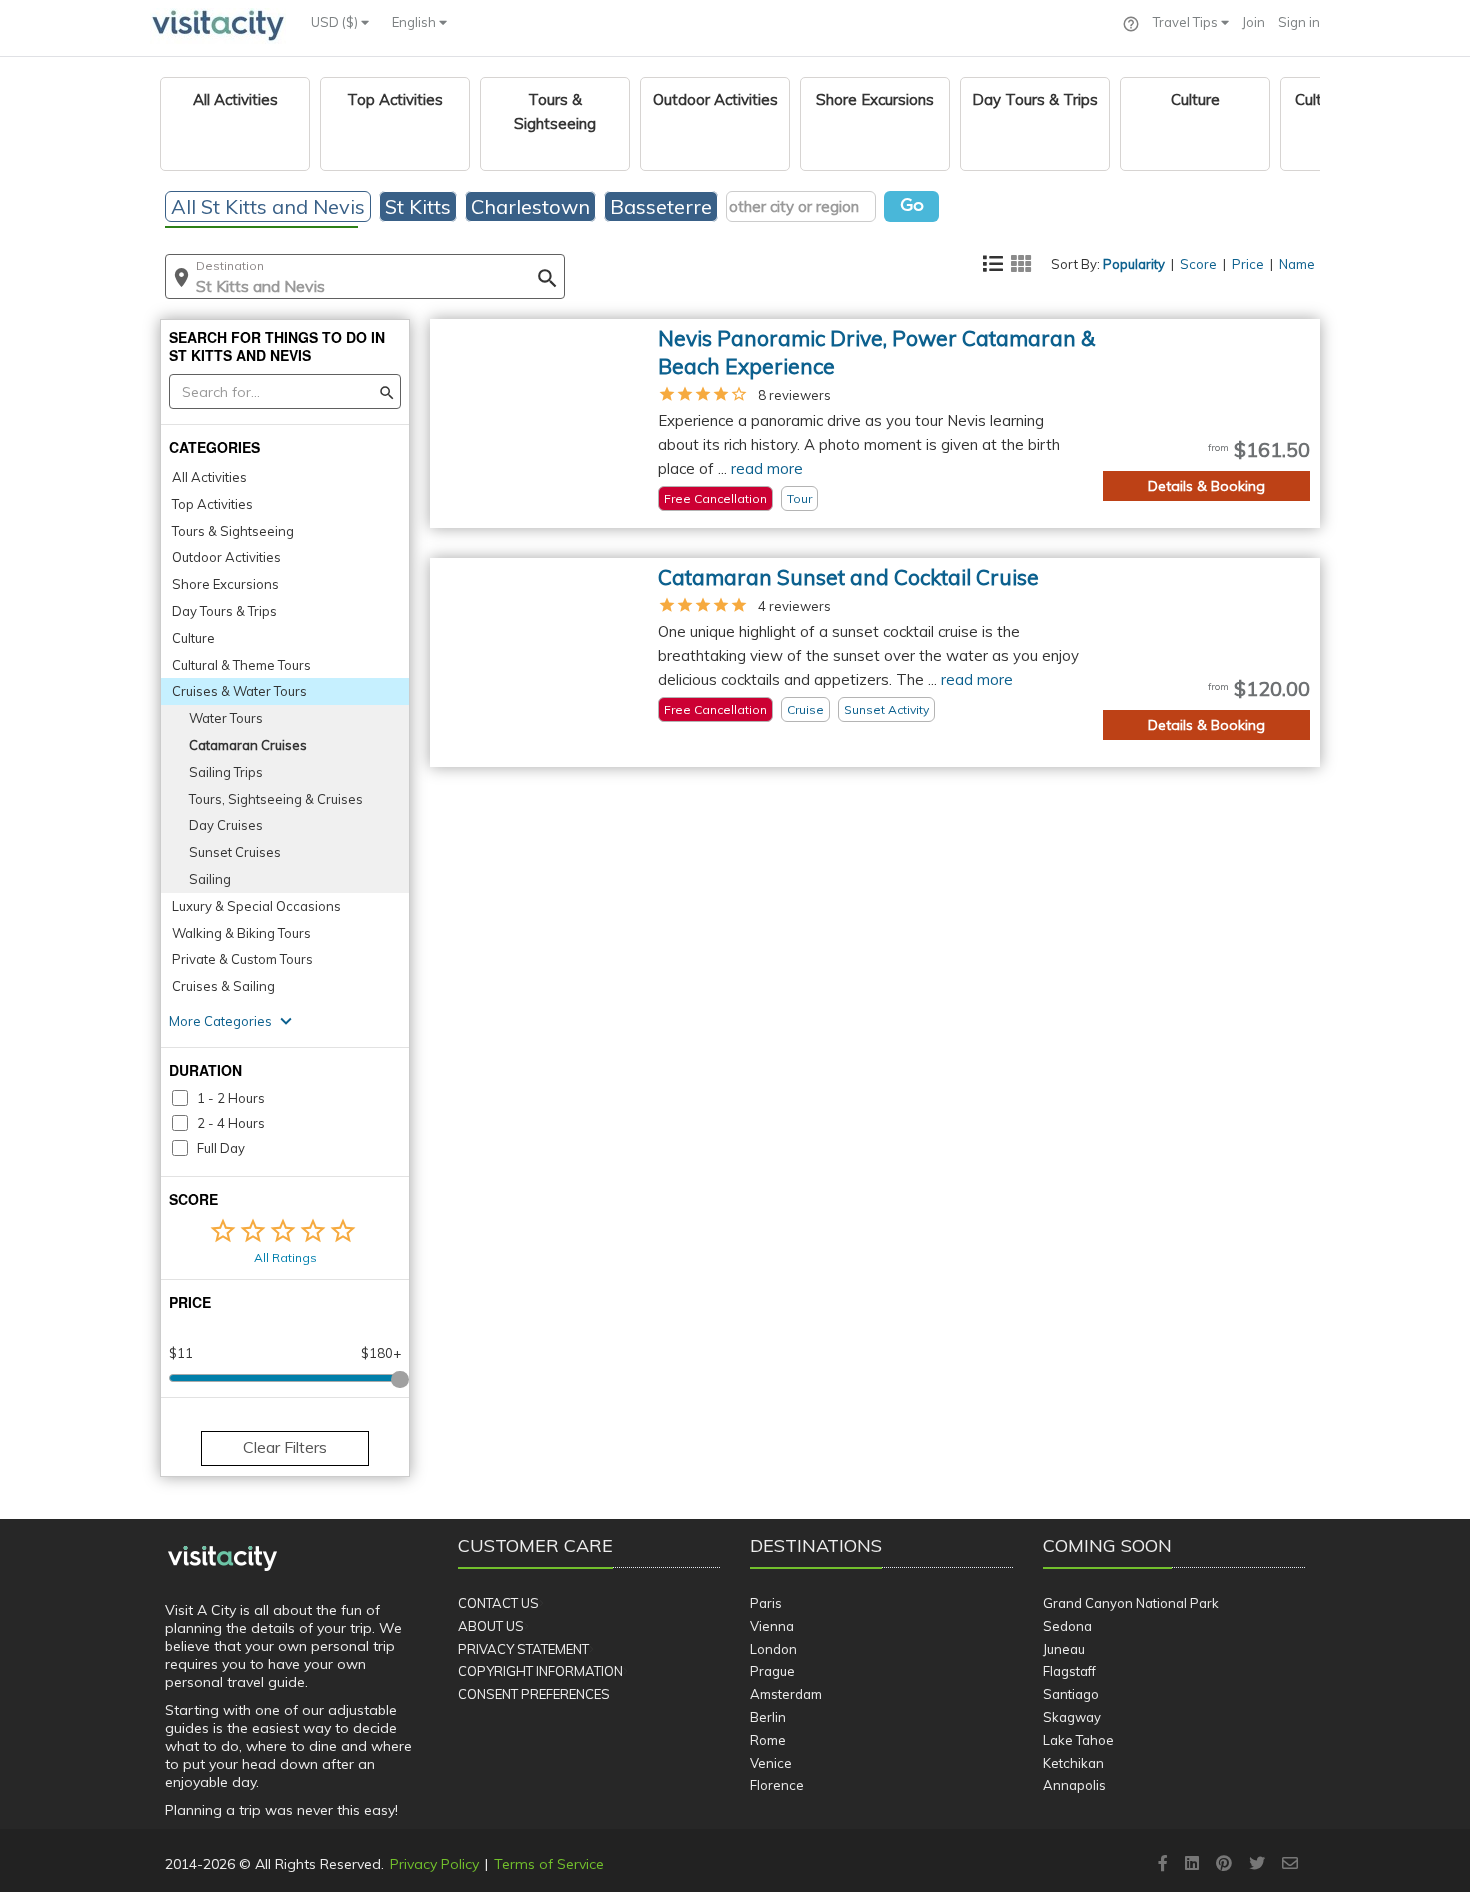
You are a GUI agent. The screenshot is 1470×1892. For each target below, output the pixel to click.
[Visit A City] (222, 1558)
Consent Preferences (534, 1694)
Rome (768, 1740)
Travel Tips (1187, 22)
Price (1248, 264)
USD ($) (336, 22)
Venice (771, 1763)
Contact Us (498, 1603)
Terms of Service (549, 1864)
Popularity (1134, 264)
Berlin (768, 1717)
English (415, 22)
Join (1253, 22)
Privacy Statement (523, 1649)
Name (1297, 264)
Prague (772, 1671)
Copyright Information (540, 1671)
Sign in (1299, 22)
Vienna (772, 1626)
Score (1198, 264)
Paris (766, 1603)
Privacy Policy (434, 1864)
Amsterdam (786, 1694)
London (773, 1649)
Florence (777, 1785)
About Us (491, 1626)
